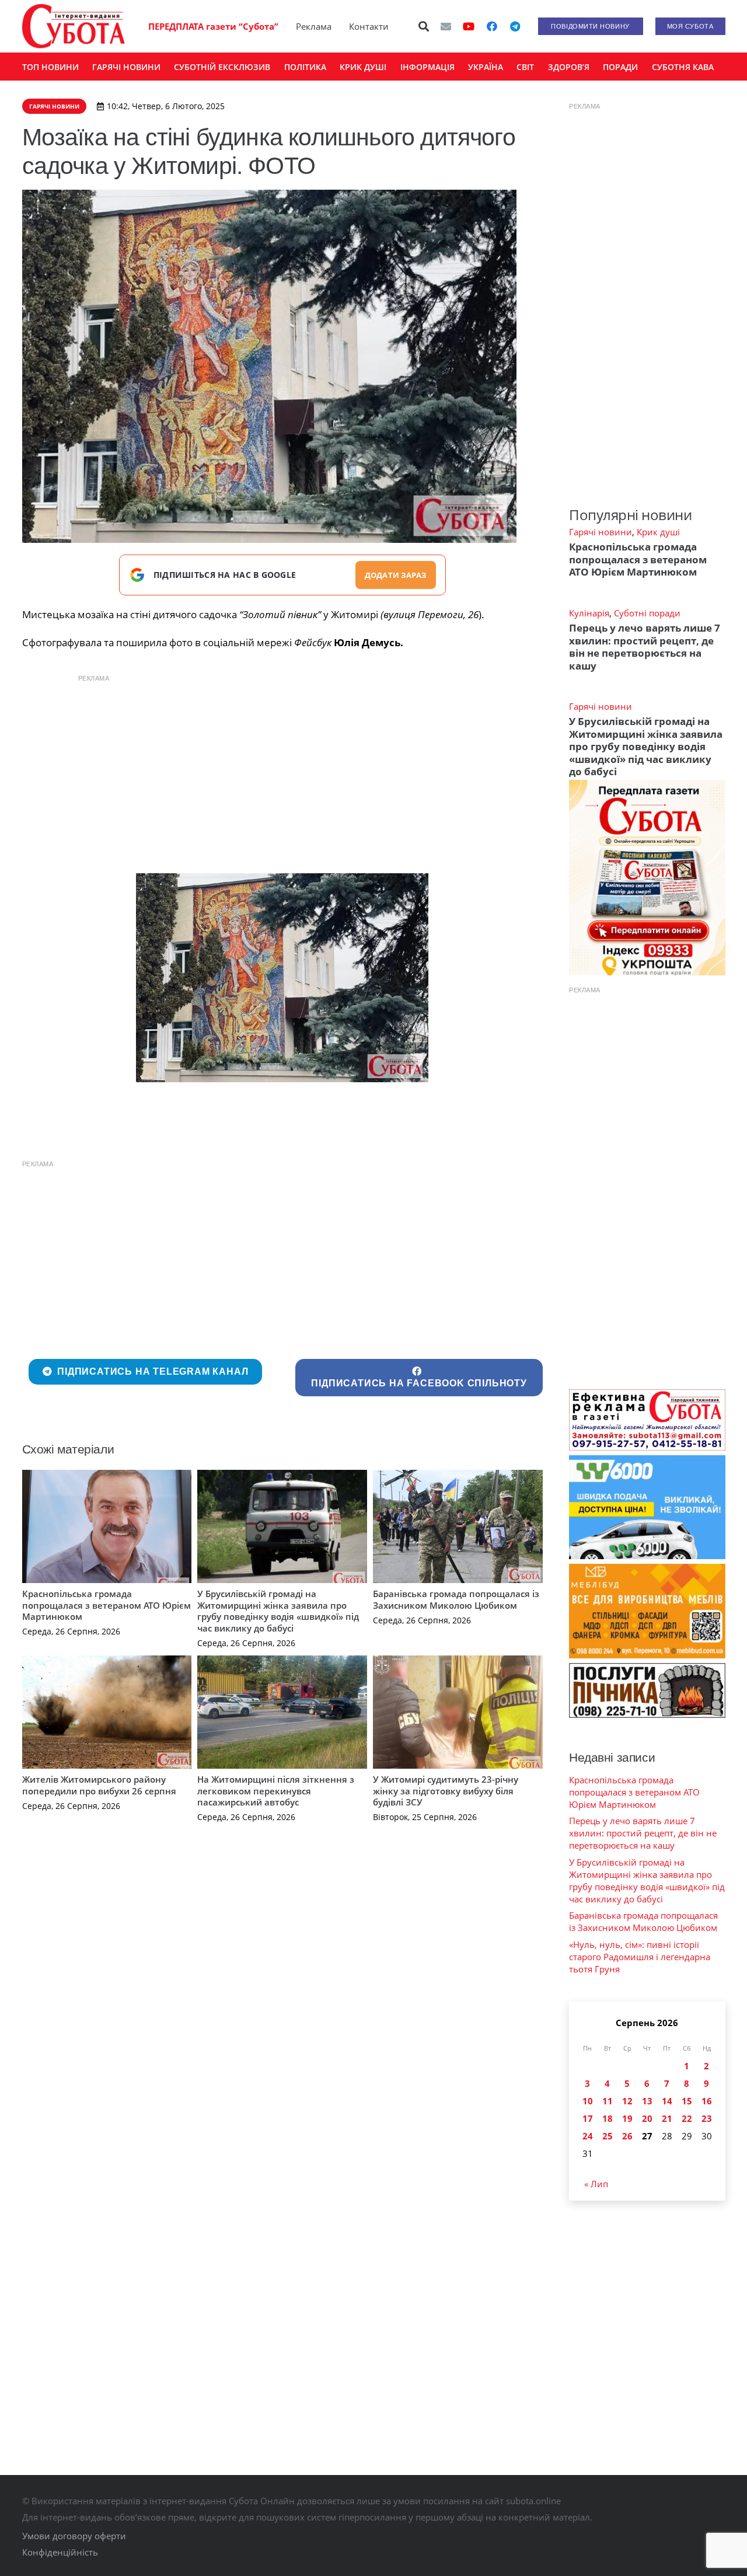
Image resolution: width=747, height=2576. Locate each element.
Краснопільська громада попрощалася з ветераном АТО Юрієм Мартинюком (107, 1605)
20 (647, 2118)
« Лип (596, 2184)
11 (608, 2101)
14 (667, 2101)
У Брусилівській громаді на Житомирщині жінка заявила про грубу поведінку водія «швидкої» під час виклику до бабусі (278, 1611)
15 (687, 2101)
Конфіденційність (60, 2552)
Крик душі (658, 532)
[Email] (446, 26)
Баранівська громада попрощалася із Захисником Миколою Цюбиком (456, 1599)
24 (588, 2136)
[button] (424, 26)
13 (647, 2101)
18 (608, 2118)
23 (707, 2118)
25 (608, 2136)
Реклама (314, 26)
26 (627, 2136)
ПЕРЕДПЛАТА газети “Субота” (213, 26)
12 (627, 2101)
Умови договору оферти (74, 2536)
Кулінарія (589, 613)
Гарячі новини (601, 532)
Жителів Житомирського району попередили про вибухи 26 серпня (99, 1785)
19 (627, 2118)
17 (588, 2118)
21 (667, 2118)
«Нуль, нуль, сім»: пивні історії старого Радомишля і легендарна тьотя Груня (640, 1957)
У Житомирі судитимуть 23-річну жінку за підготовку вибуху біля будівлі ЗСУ (446, 1791)
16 (707, 2101)
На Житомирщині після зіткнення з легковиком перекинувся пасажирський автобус (276, 1791)
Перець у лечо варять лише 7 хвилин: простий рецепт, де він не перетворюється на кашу (645, 646)
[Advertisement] (282, 771)
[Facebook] (492, 26)
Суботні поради (647, 613)
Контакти (369, 26)
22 (687, 2118)
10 (588, 2101)
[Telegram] (515, 26)
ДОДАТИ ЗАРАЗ (396, 575)
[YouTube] (469, 26)
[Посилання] (74, 26)
